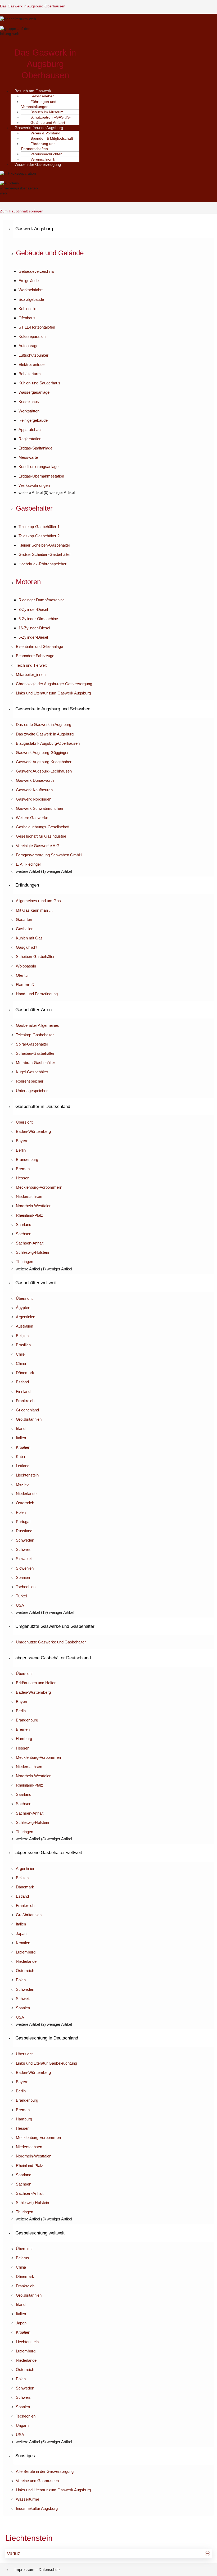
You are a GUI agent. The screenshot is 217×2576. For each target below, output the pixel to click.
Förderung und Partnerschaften (38, 146)
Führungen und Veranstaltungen (39, 104)
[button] (114, 229)
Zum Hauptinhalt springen (22, 211)
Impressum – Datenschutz (38, 2570)
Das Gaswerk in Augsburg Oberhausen (33, 6)
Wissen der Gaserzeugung (38, 164)
